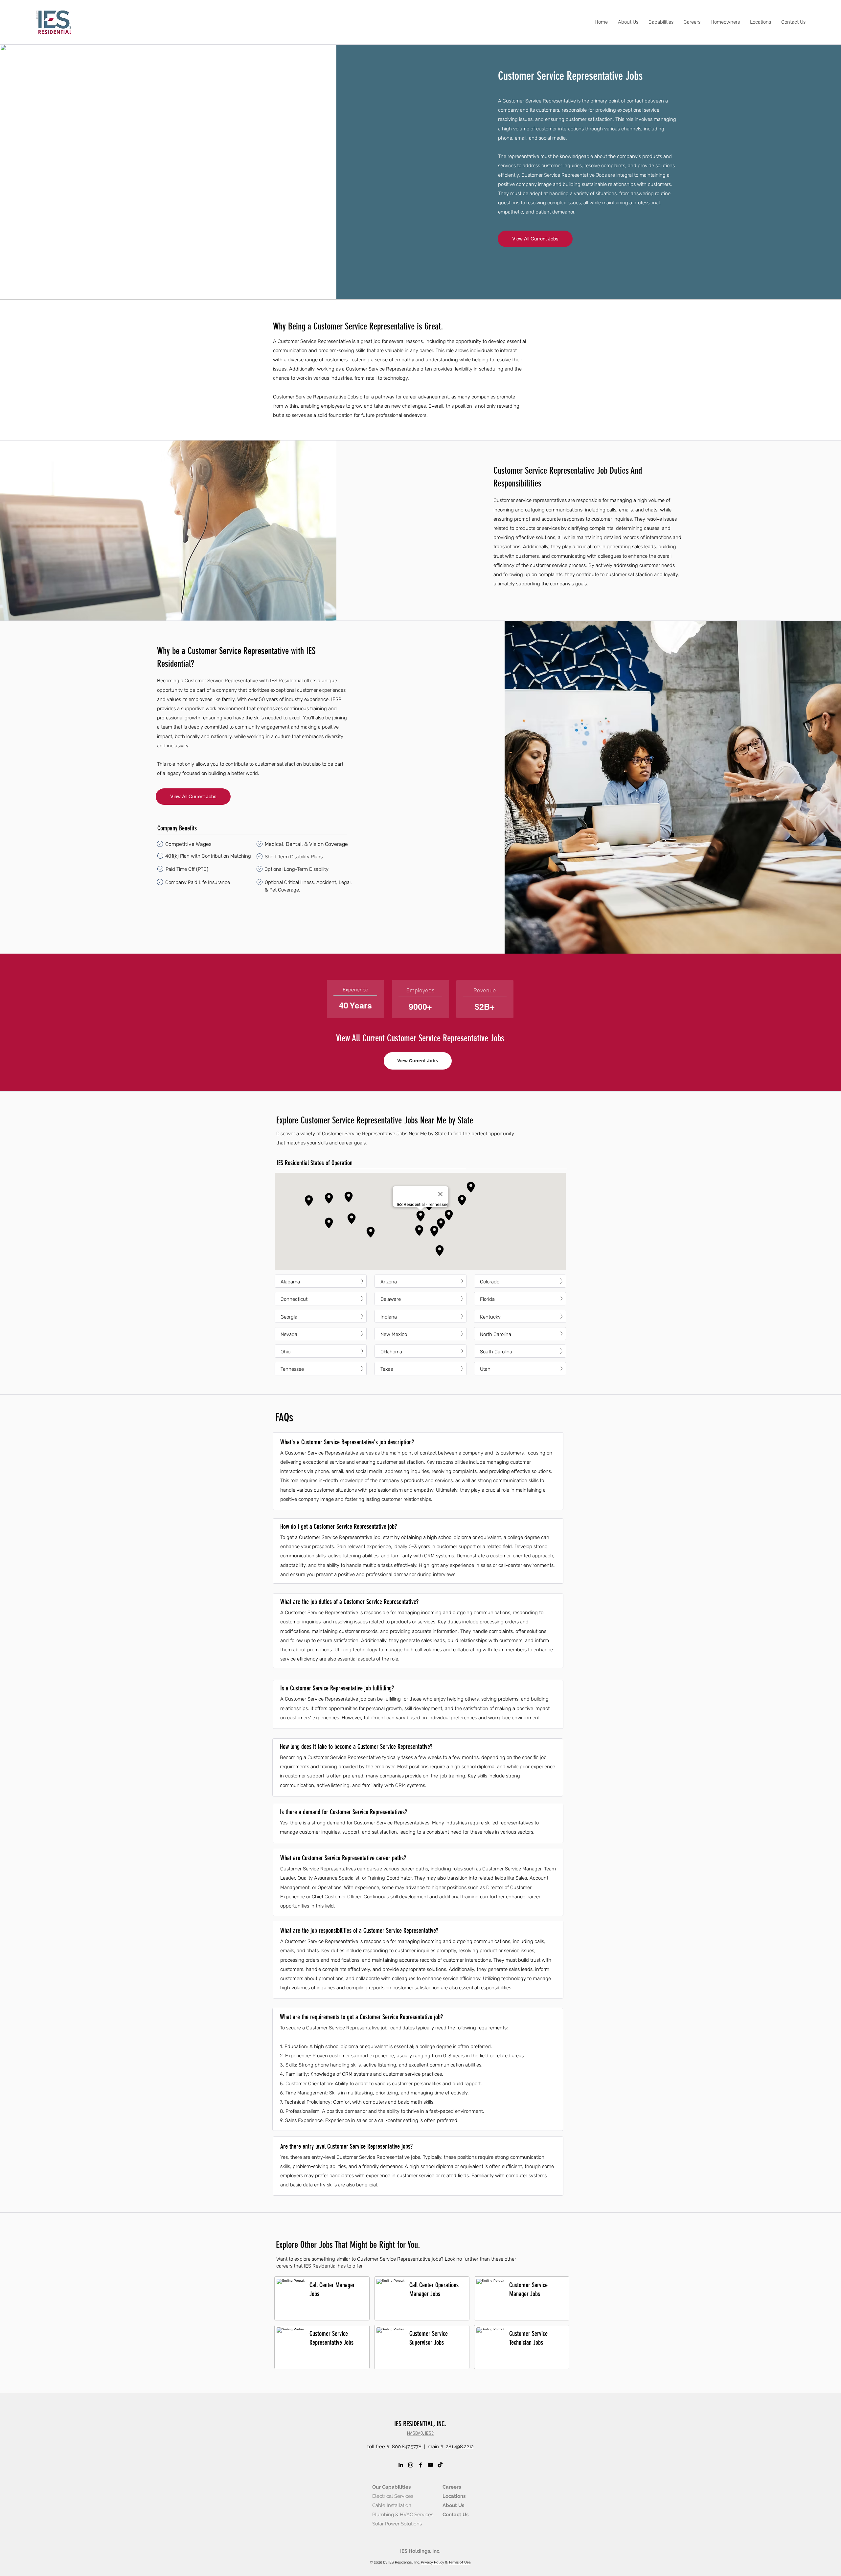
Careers (452, 2487)
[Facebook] (420, 2465)
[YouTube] (430, 2465)
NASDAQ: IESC (420, 2433)
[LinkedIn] (401, 2465)
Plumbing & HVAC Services (403, 2515)
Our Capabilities (391, 2487)
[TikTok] (440, 2465)
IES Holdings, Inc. (420, 2551)
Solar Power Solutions (397, 2524)
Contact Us (455, 2515)
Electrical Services (393, 2496)
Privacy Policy (432, 2562)
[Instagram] (411, 2465)
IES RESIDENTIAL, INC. (420, 2424)
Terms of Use (459, 2562)
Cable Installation (392, 2505)
